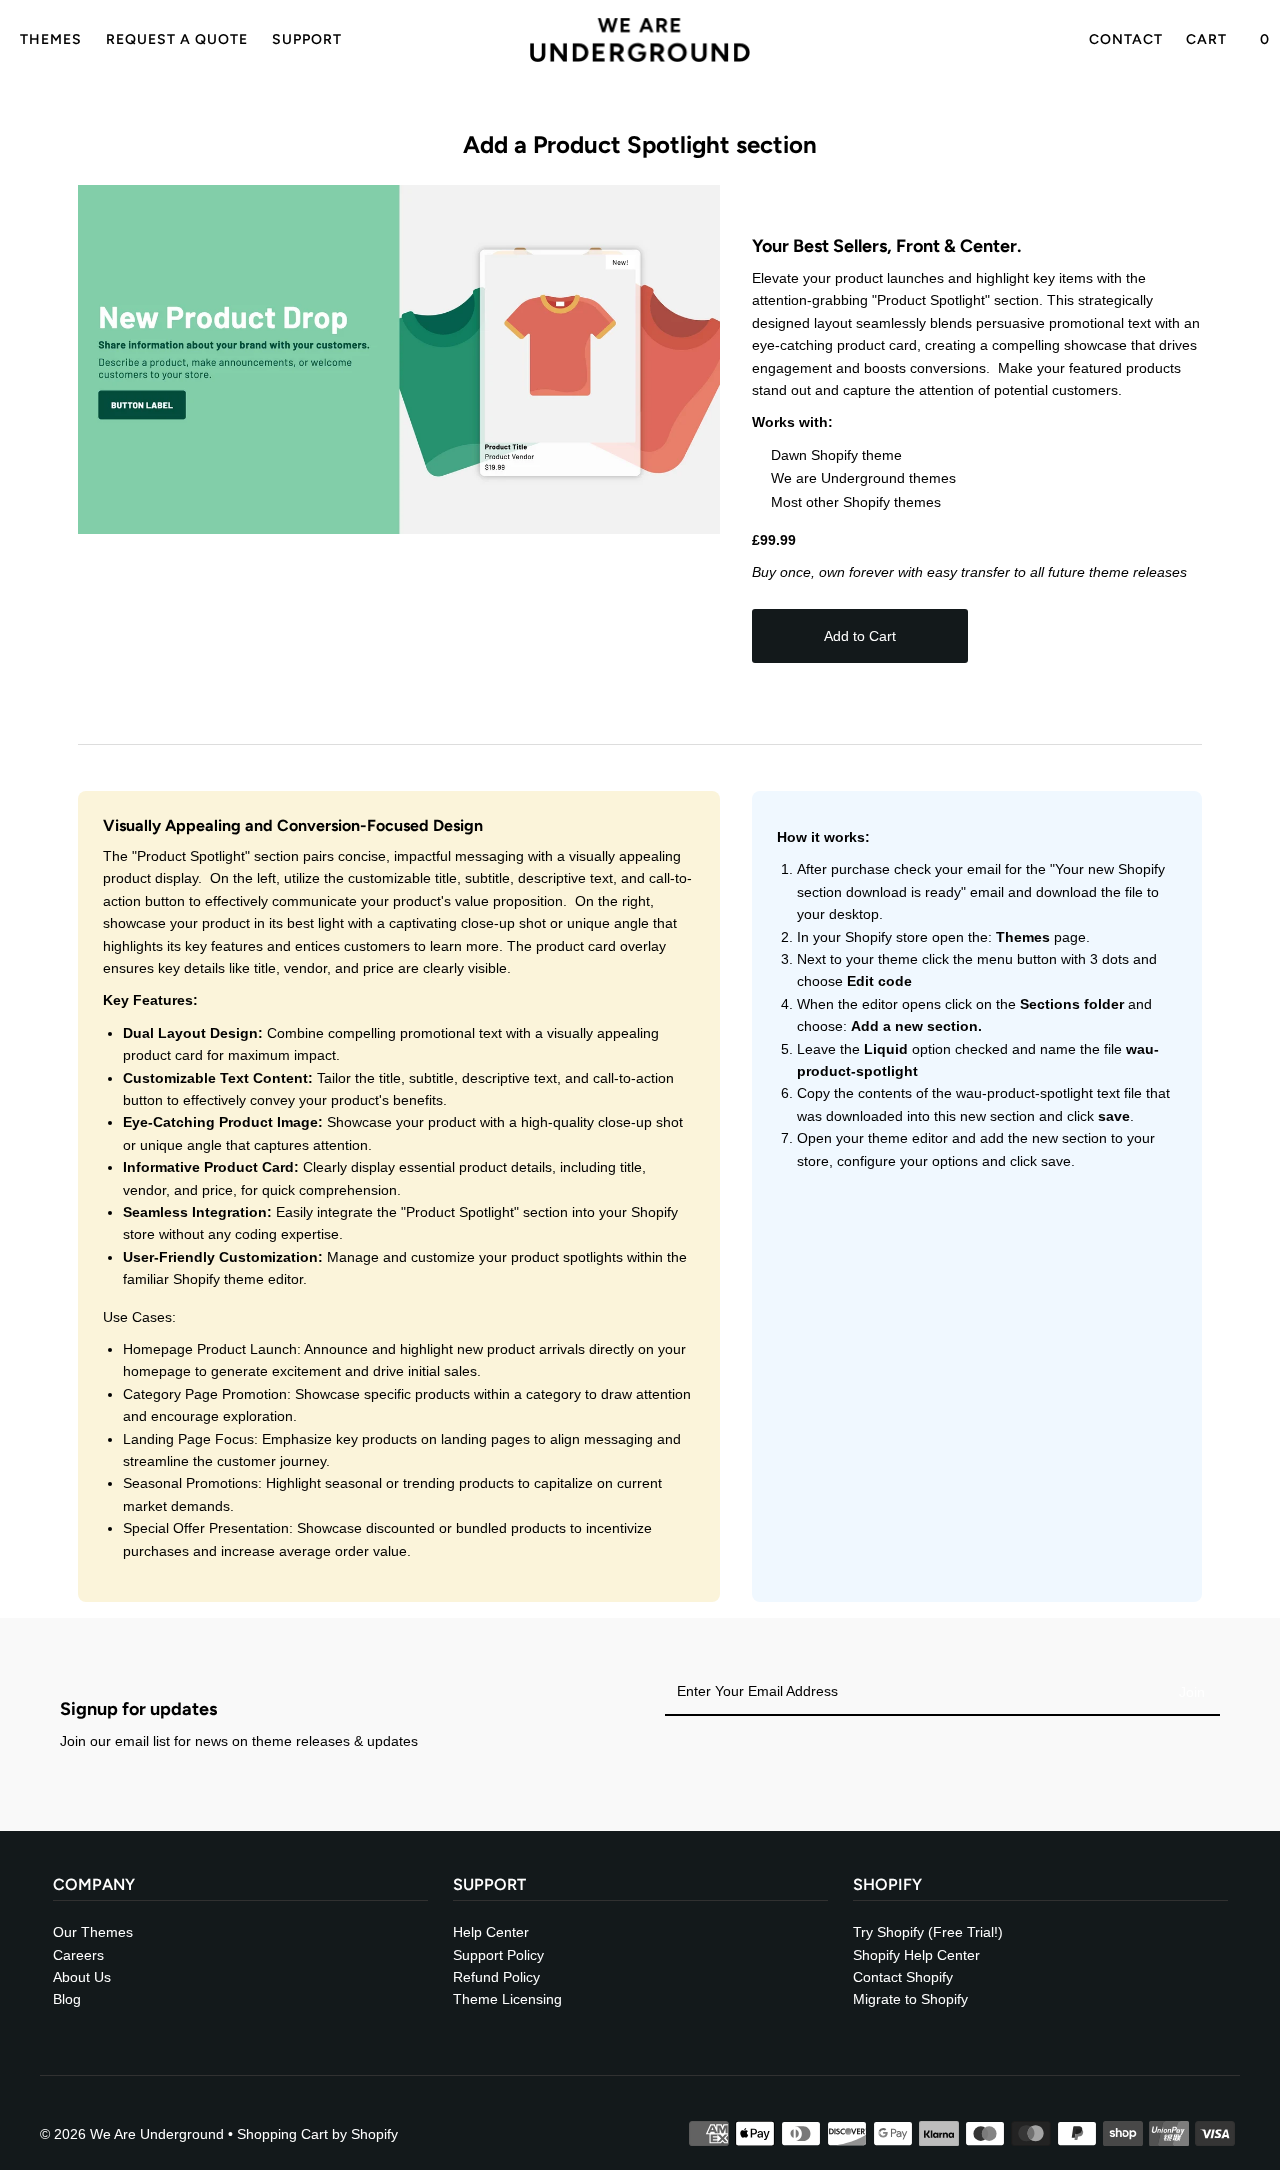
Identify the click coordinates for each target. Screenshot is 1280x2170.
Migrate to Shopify (910, 1999)
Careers (78, 1955)
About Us (82, 1977)
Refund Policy (496, 1977)
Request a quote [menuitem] (177, 39)
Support (307, 39)
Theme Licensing (507, 1999)
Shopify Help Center (916, 1955)
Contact (1126, 39)
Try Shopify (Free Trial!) (928, 1932)
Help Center (491, 1932)
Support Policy (498, 1955)
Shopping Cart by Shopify (317, 2134)
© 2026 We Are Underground (132, 2134)
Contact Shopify (903, 1977)
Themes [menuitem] (51, 39)
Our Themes (93, 1932)
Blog (67, 1999)
